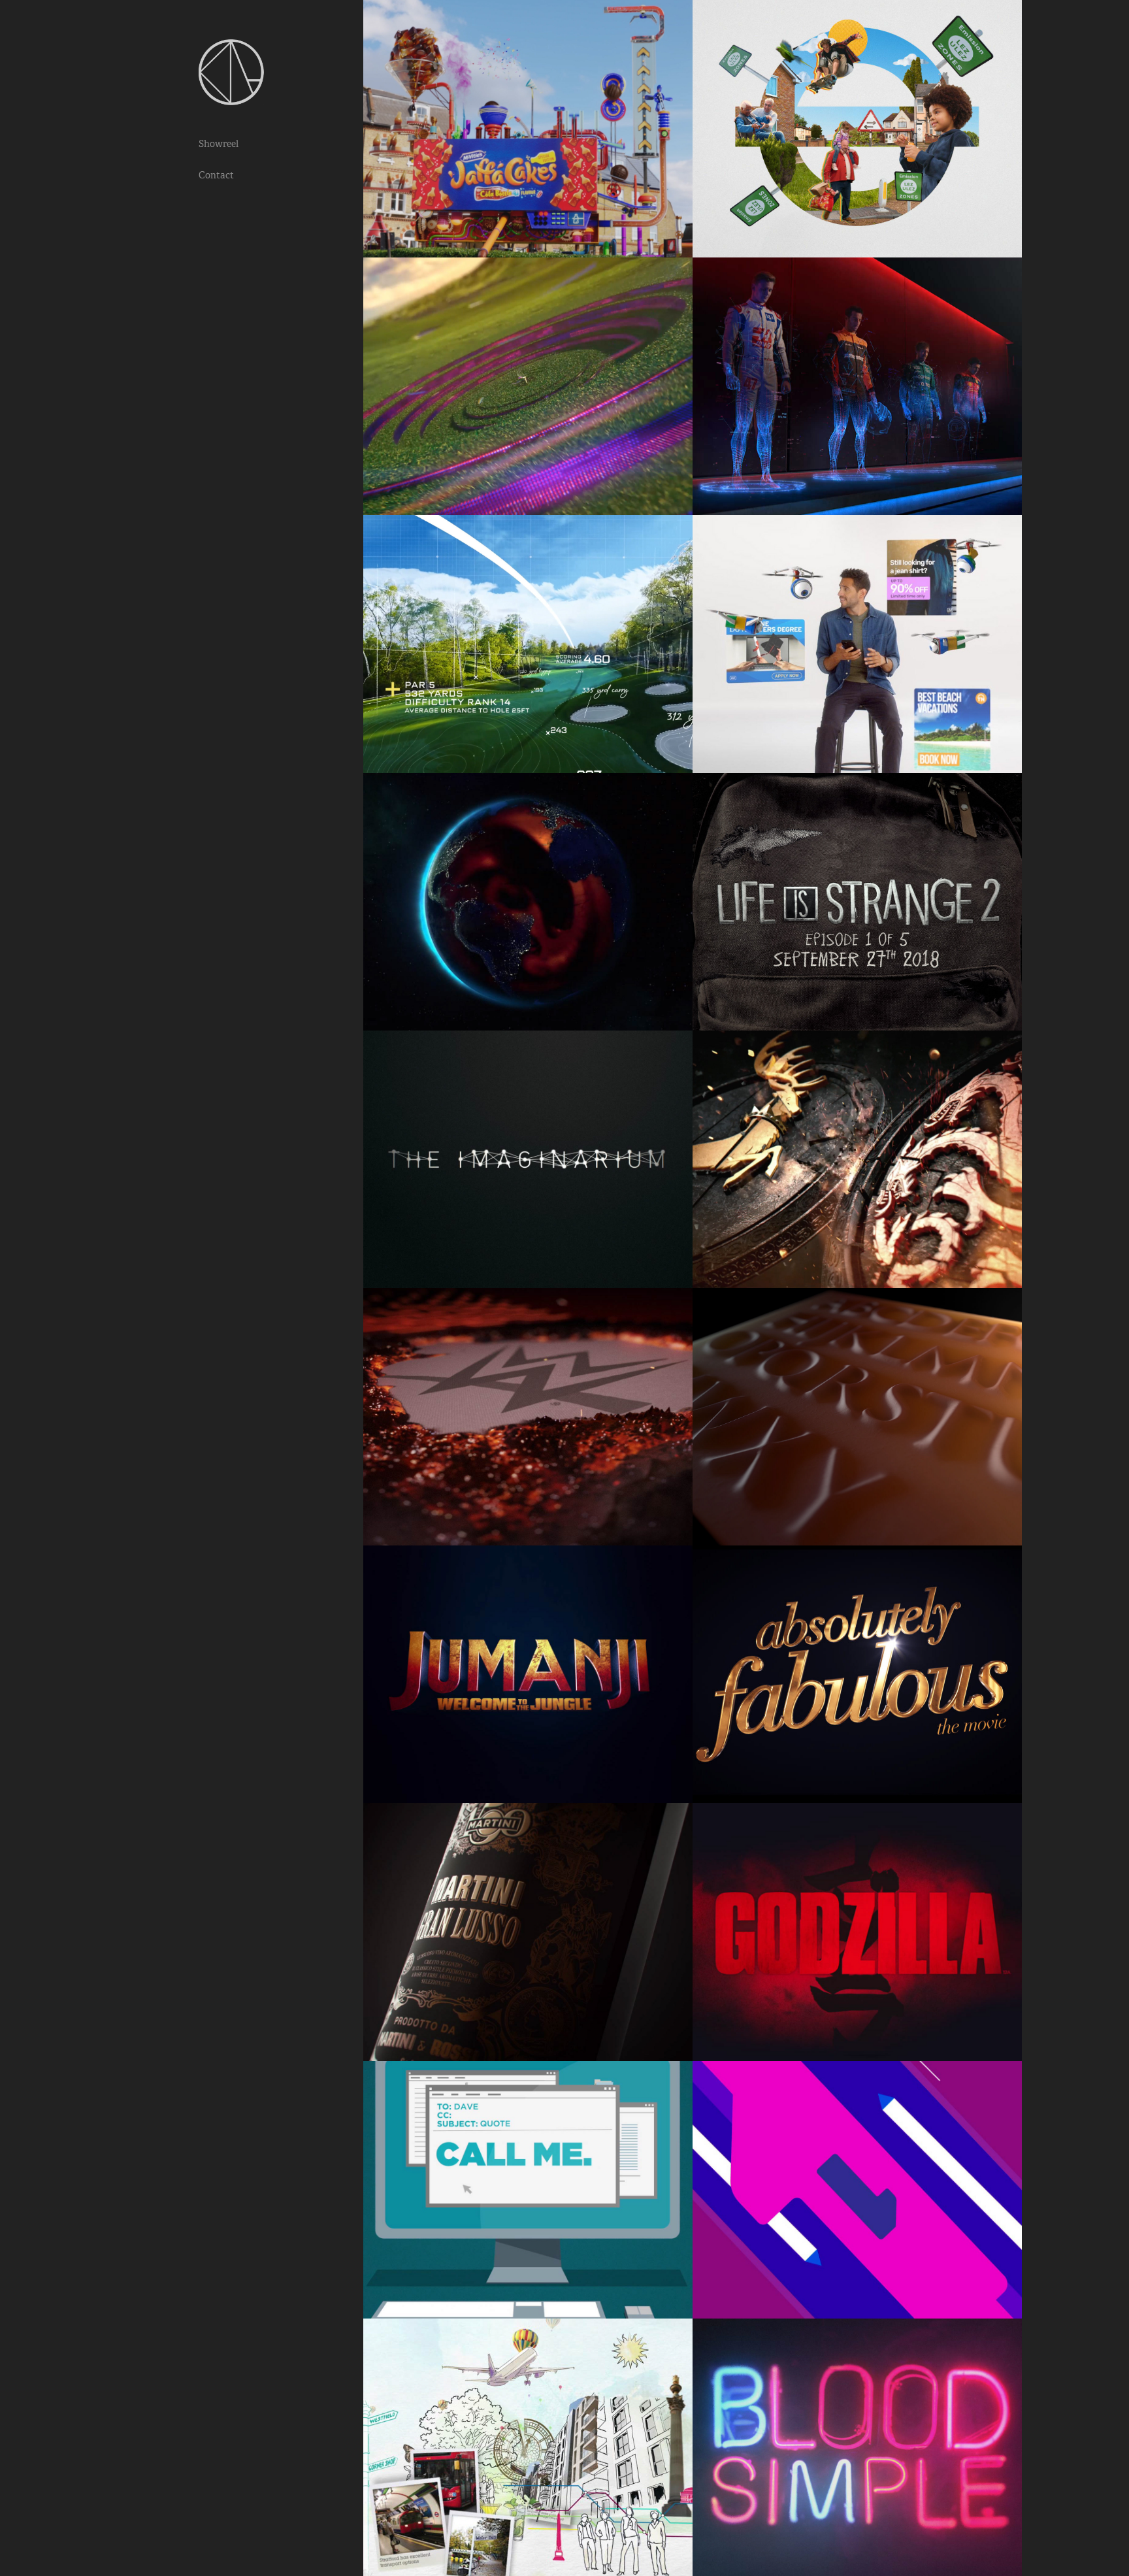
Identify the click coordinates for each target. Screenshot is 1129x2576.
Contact (216, 175)
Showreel (219, 144)
